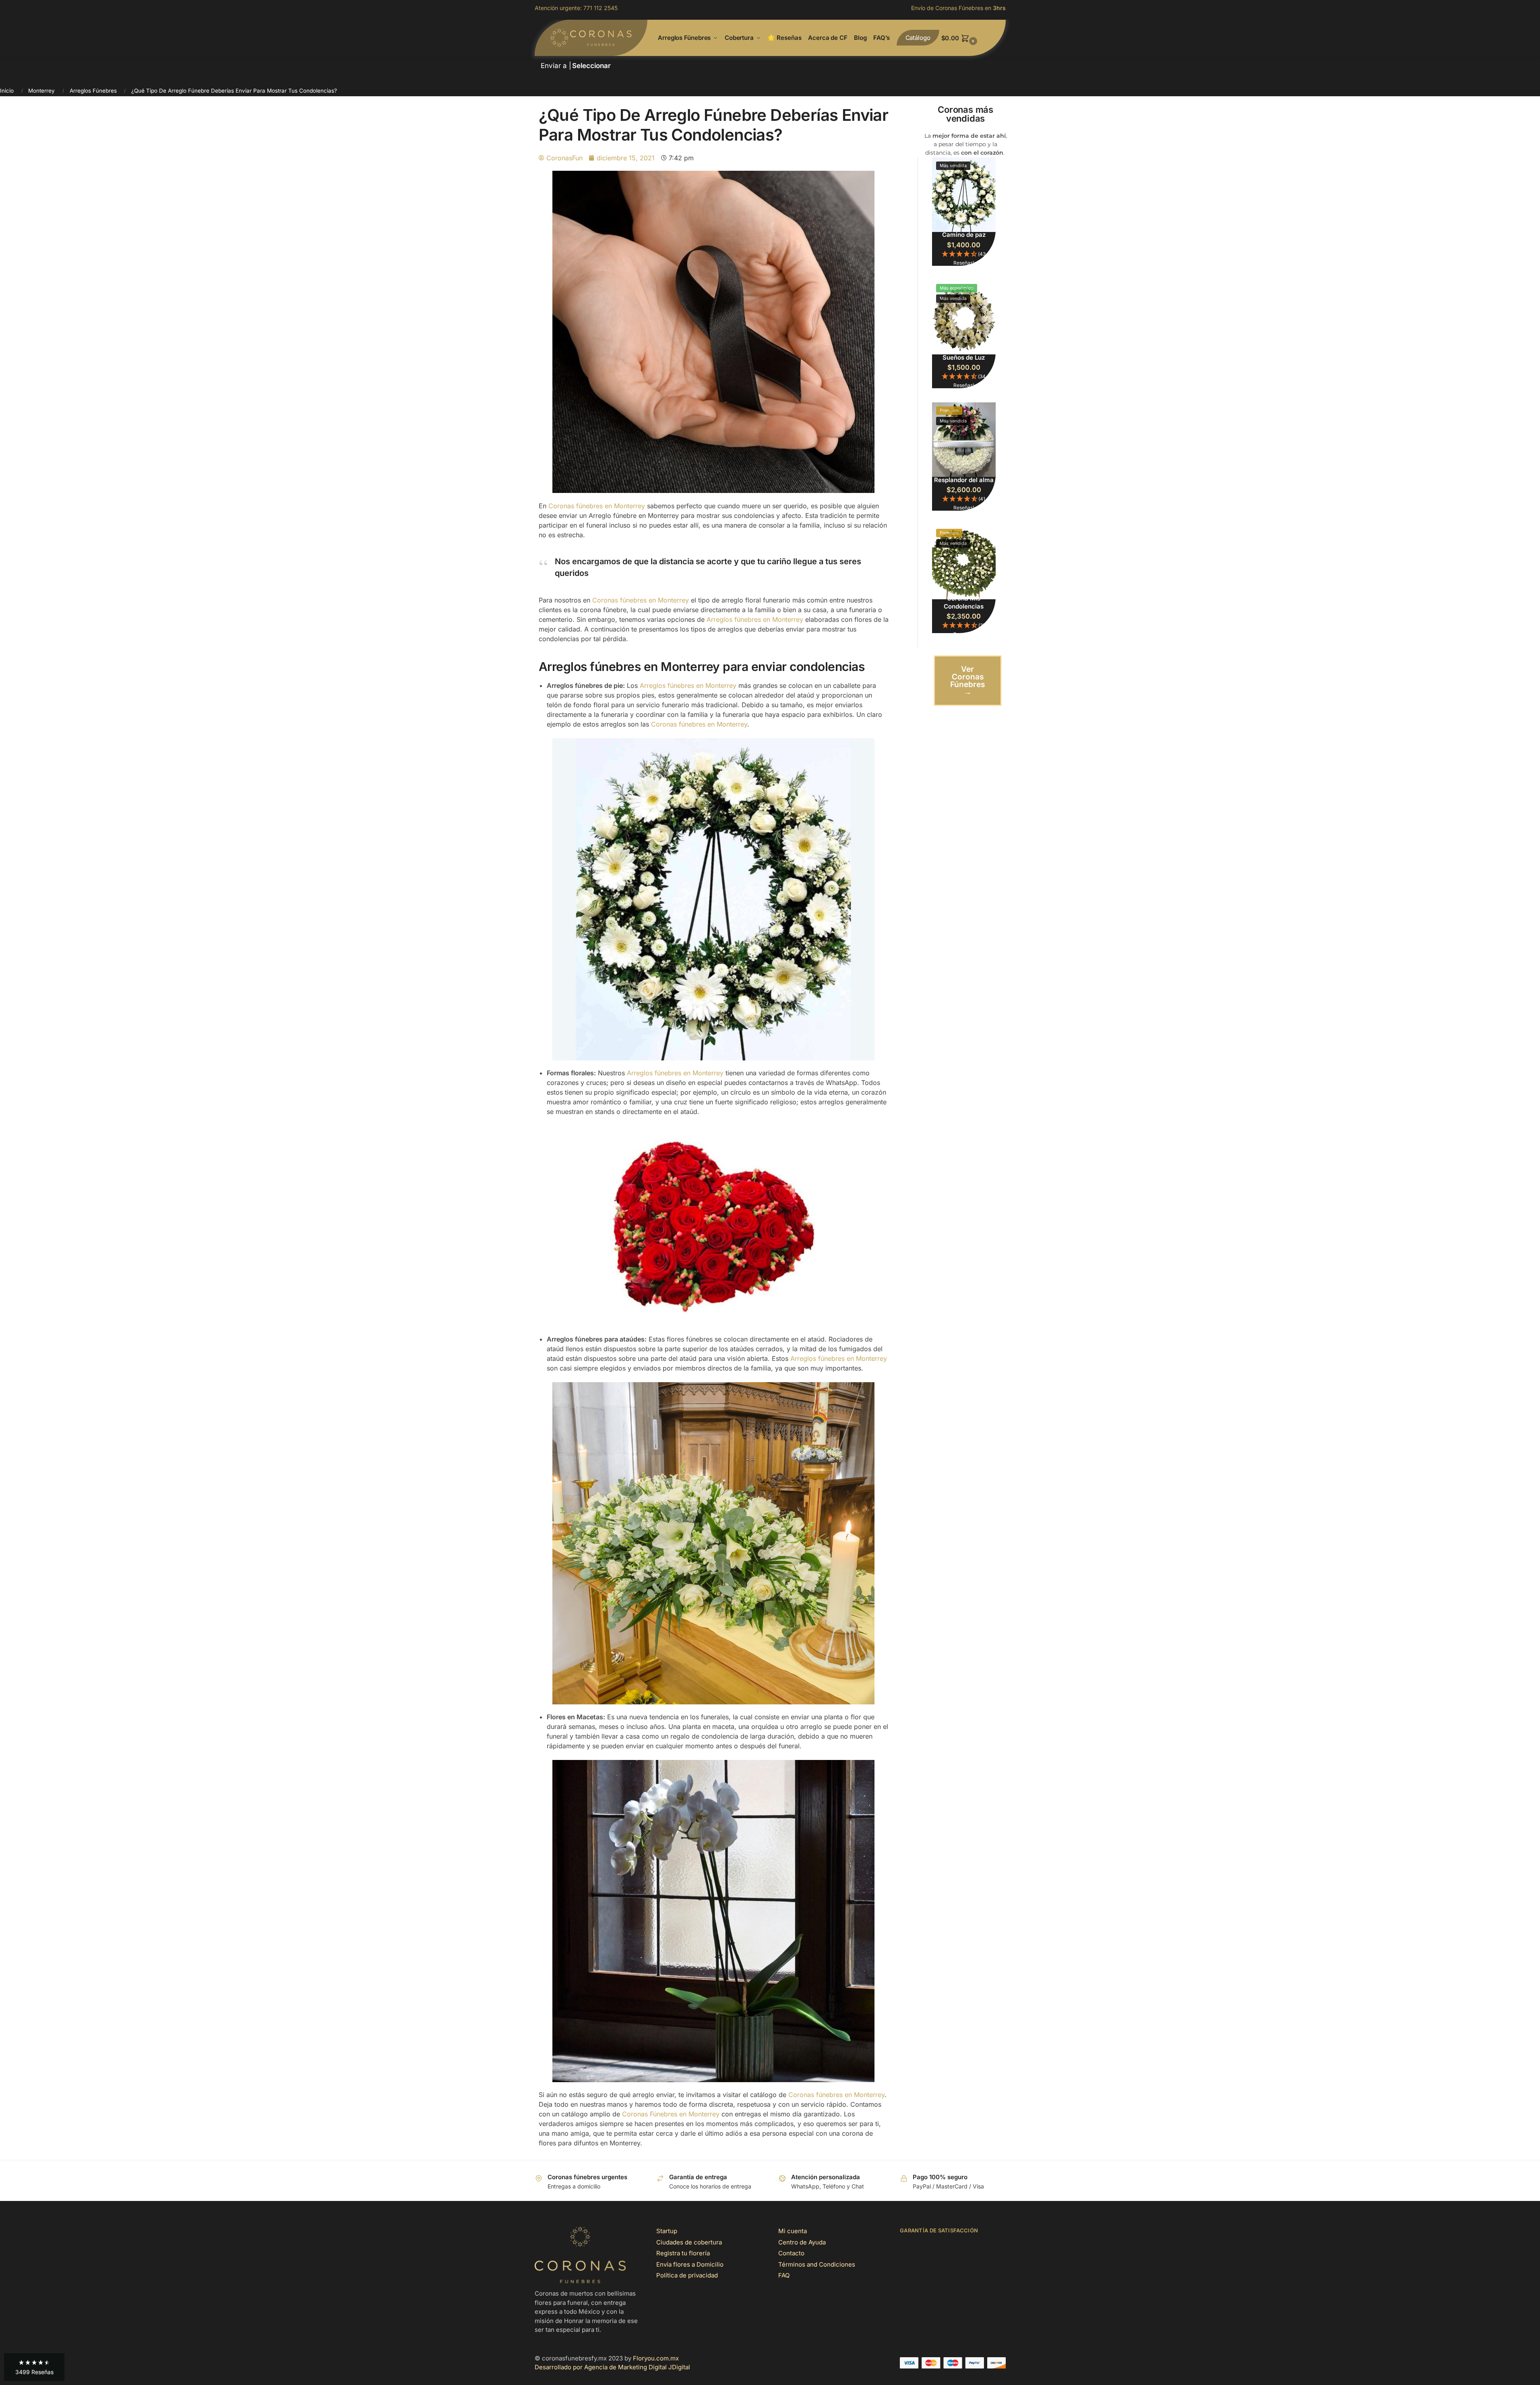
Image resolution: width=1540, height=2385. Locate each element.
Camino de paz (964, 235)
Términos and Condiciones (817, 2264)
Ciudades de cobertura (689, 2242)
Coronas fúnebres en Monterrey (597, 506)
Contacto (791, 2253)
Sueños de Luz (964, 357)
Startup (667, 2231)
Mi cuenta (793, 2231)
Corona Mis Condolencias (964, 602)
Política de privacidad (687, 2275)
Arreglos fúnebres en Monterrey (755, 619)
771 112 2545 (600, 8)
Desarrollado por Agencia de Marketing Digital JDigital (612, 2367)
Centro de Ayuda (802, 2242)
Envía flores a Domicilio (690, 2264)
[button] (974, 38)
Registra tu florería (683, 2253)
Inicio (7, 91)
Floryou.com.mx (656, 2358)
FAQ (784, 2275)
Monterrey (41, 91)
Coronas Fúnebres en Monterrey (671, 2114)
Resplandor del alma (964, 480)
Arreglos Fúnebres (93, 91)
